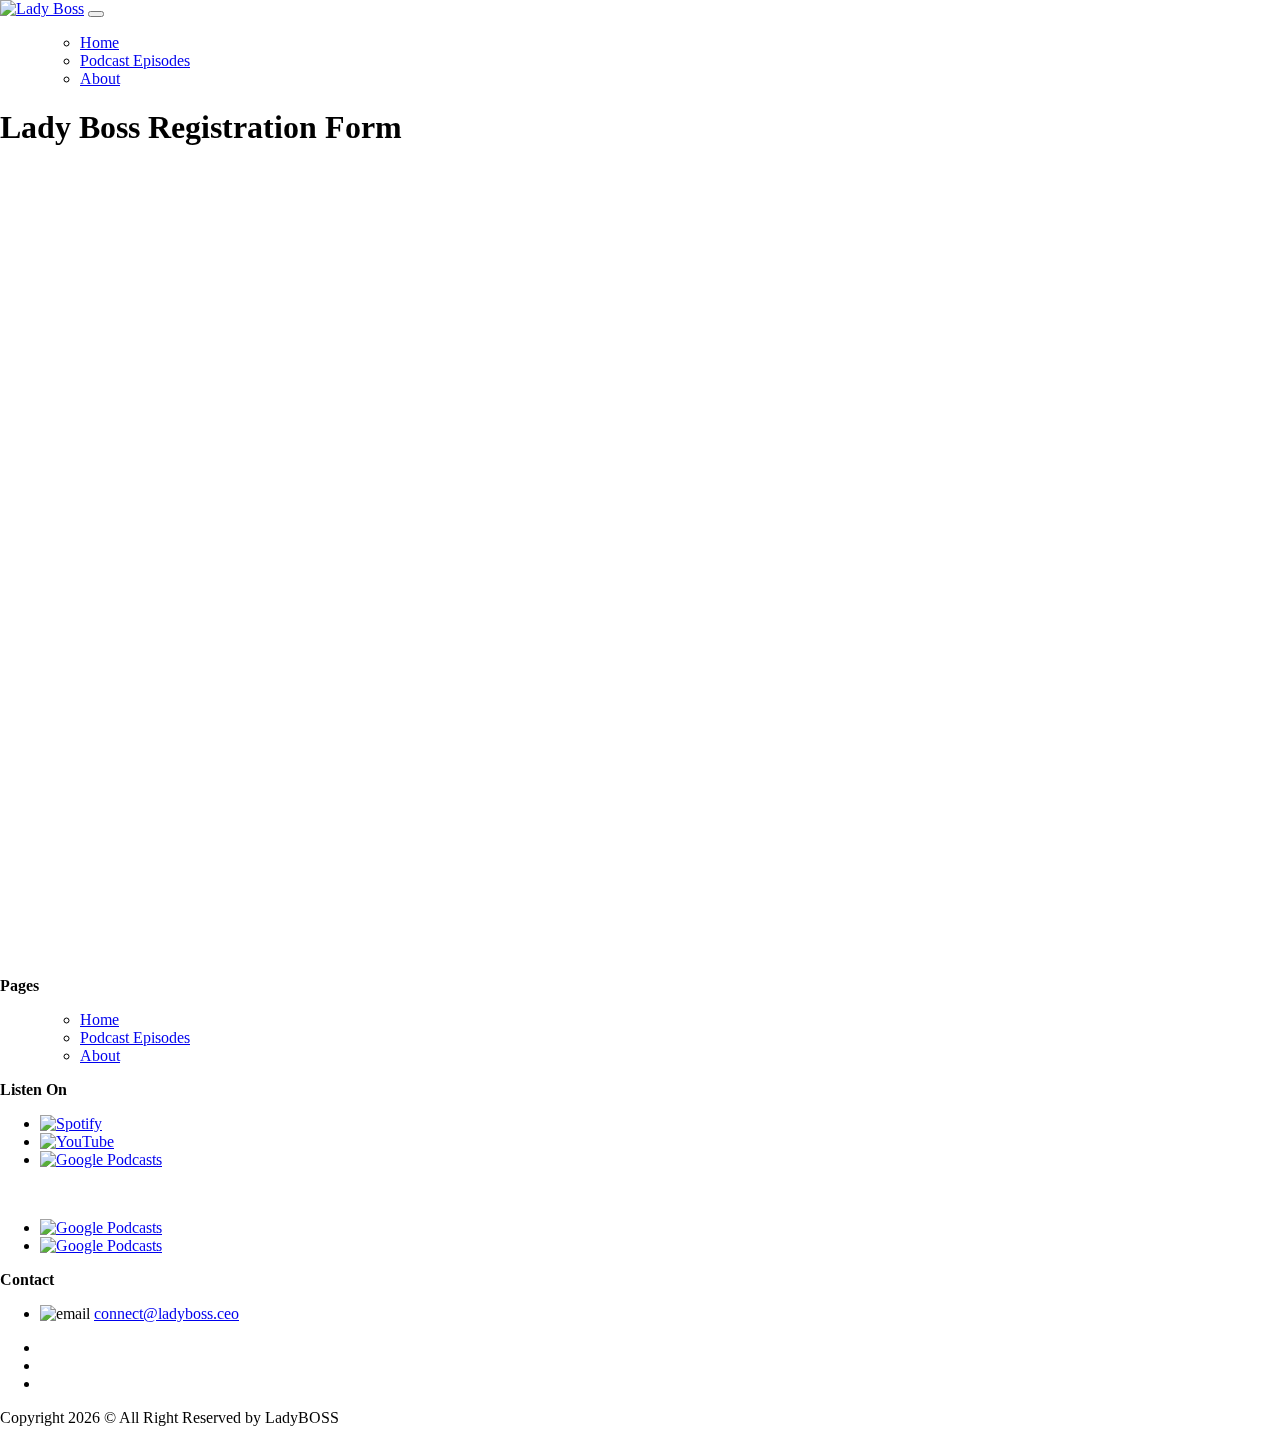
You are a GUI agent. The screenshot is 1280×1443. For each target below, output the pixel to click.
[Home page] (135, 967)
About (100, 78)
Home (99, 42)
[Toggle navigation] (96, 14)
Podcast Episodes (135, 60)
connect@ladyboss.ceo (166, 1313)
